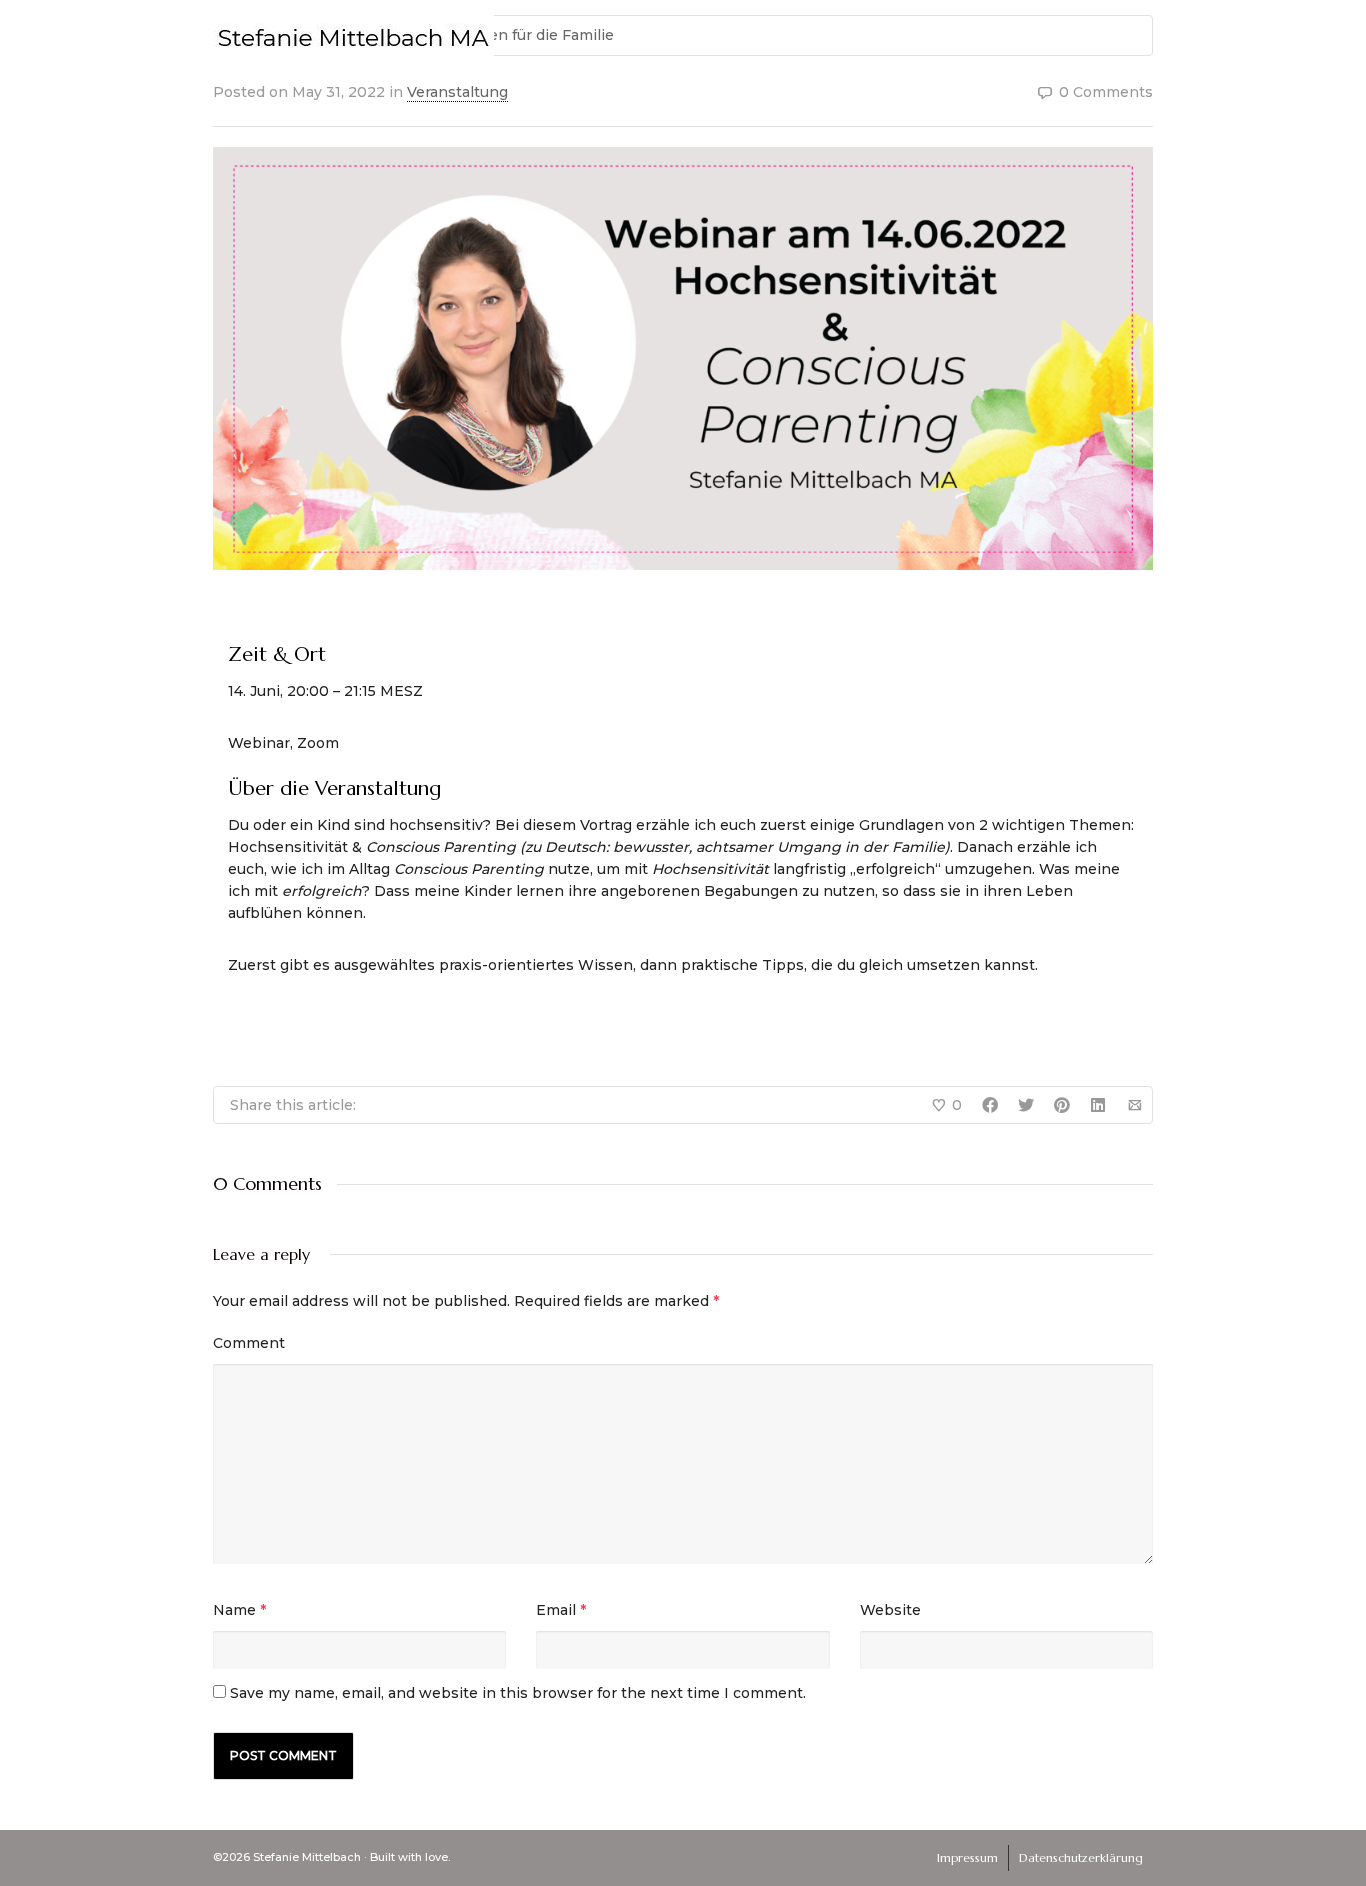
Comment (249, 1343)
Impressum (967, 1857)
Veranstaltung (457, 92)
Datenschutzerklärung (1081, 1857)
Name (234, 1610)
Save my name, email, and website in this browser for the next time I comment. (518, 1693)
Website (890, 1610)
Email (556, 1610)
